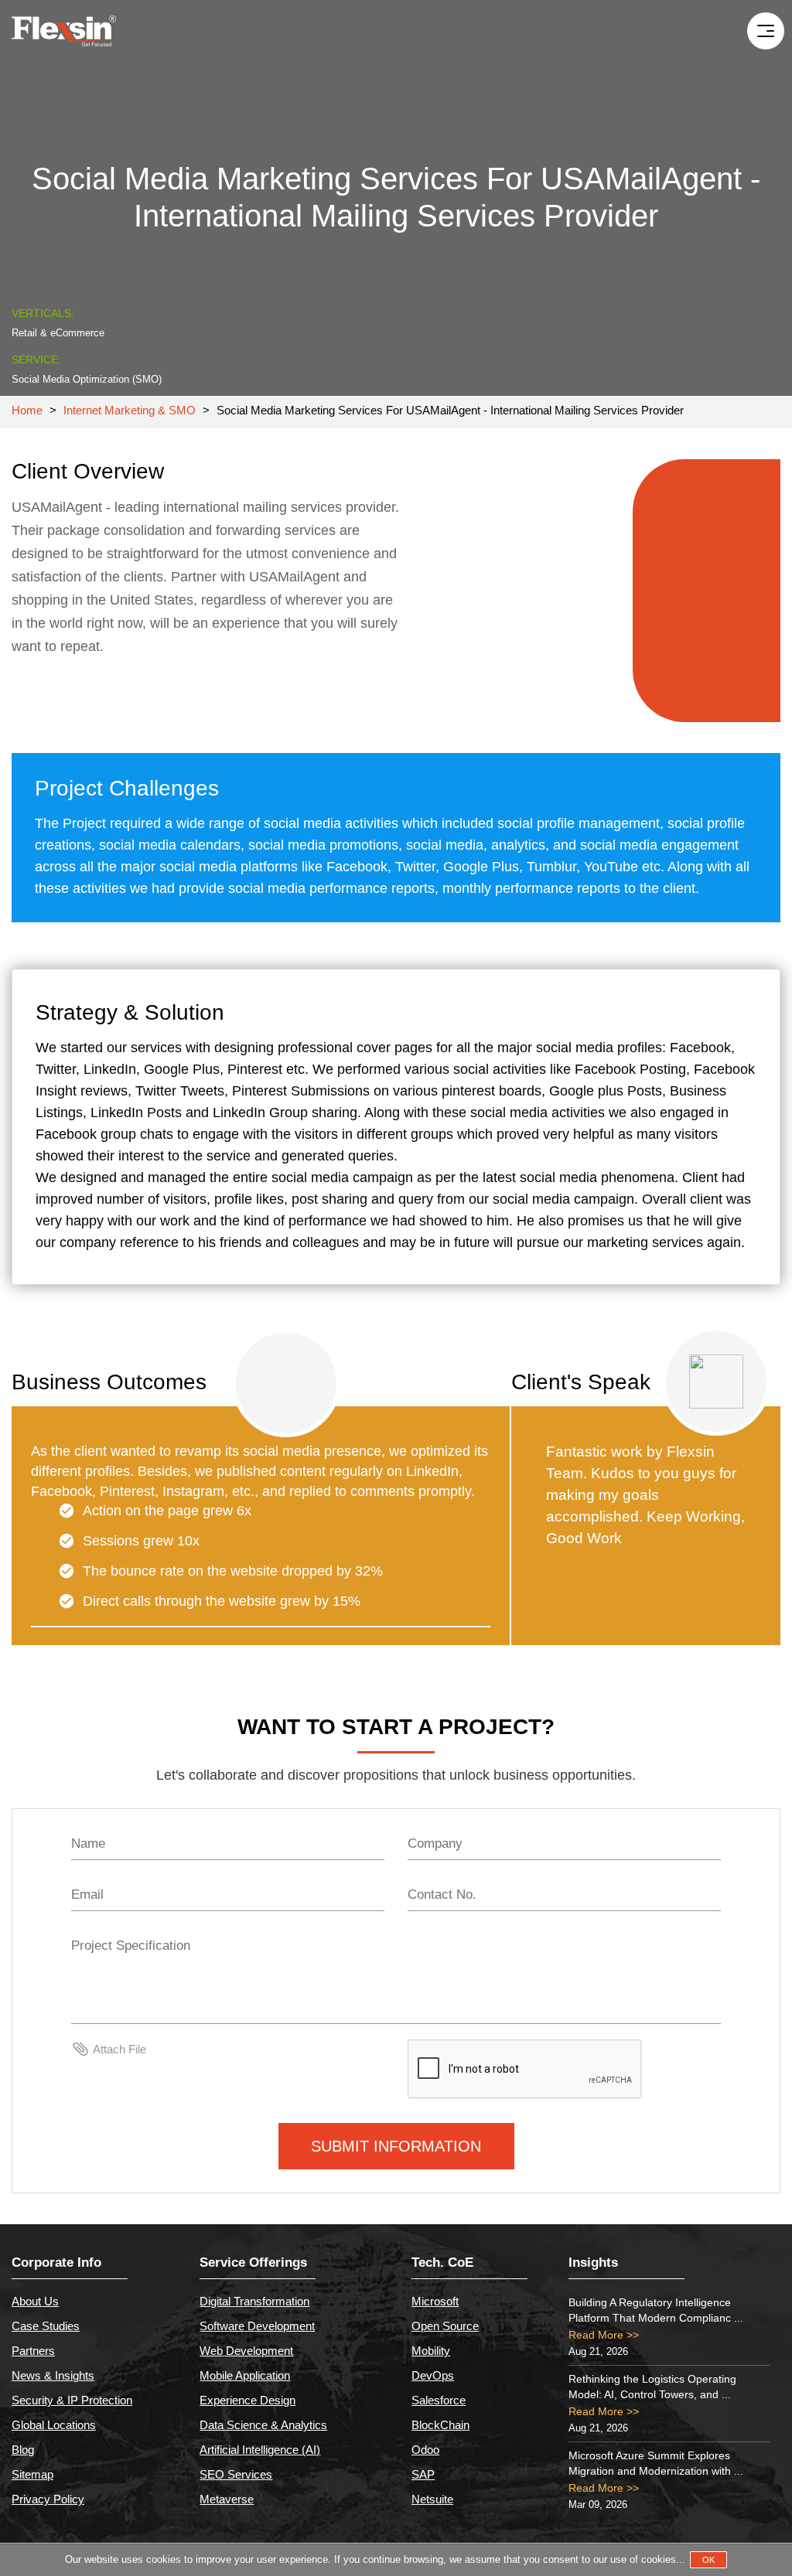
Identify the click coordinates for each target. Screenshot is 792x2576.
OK (708, 2560)
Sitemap (32, 2474)
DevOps (433, 2375)
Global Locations (54, 2425)
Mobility (431, 2351)
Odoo (425, 2450)
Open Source (445, 2326)
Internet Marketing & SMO (131, 410)
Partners (33, 2351)
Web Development (246, 2351)
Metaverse (227, 2499)
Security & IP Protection (72, 2400)
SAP (423, 2474)
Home (27, 410)
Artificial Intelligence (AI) (260, 2450)
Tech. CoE (442, 2263)
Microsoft (435, 2301)
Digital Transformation (254, 2301)
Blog (23, 2450)
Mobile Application (245, 2375)
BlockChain (440, 2425)
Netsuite (432, 2499)
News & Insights (53, 2375)
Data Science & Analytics (263, 2425)
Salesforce (439, 2400)
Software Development (257, 2326)
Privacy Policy (48, 2499)
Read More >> (604, 2335)
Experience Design (247, 2400)
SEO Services (236, 2474)
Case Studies (46, 2326)
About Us (35, 2301)
